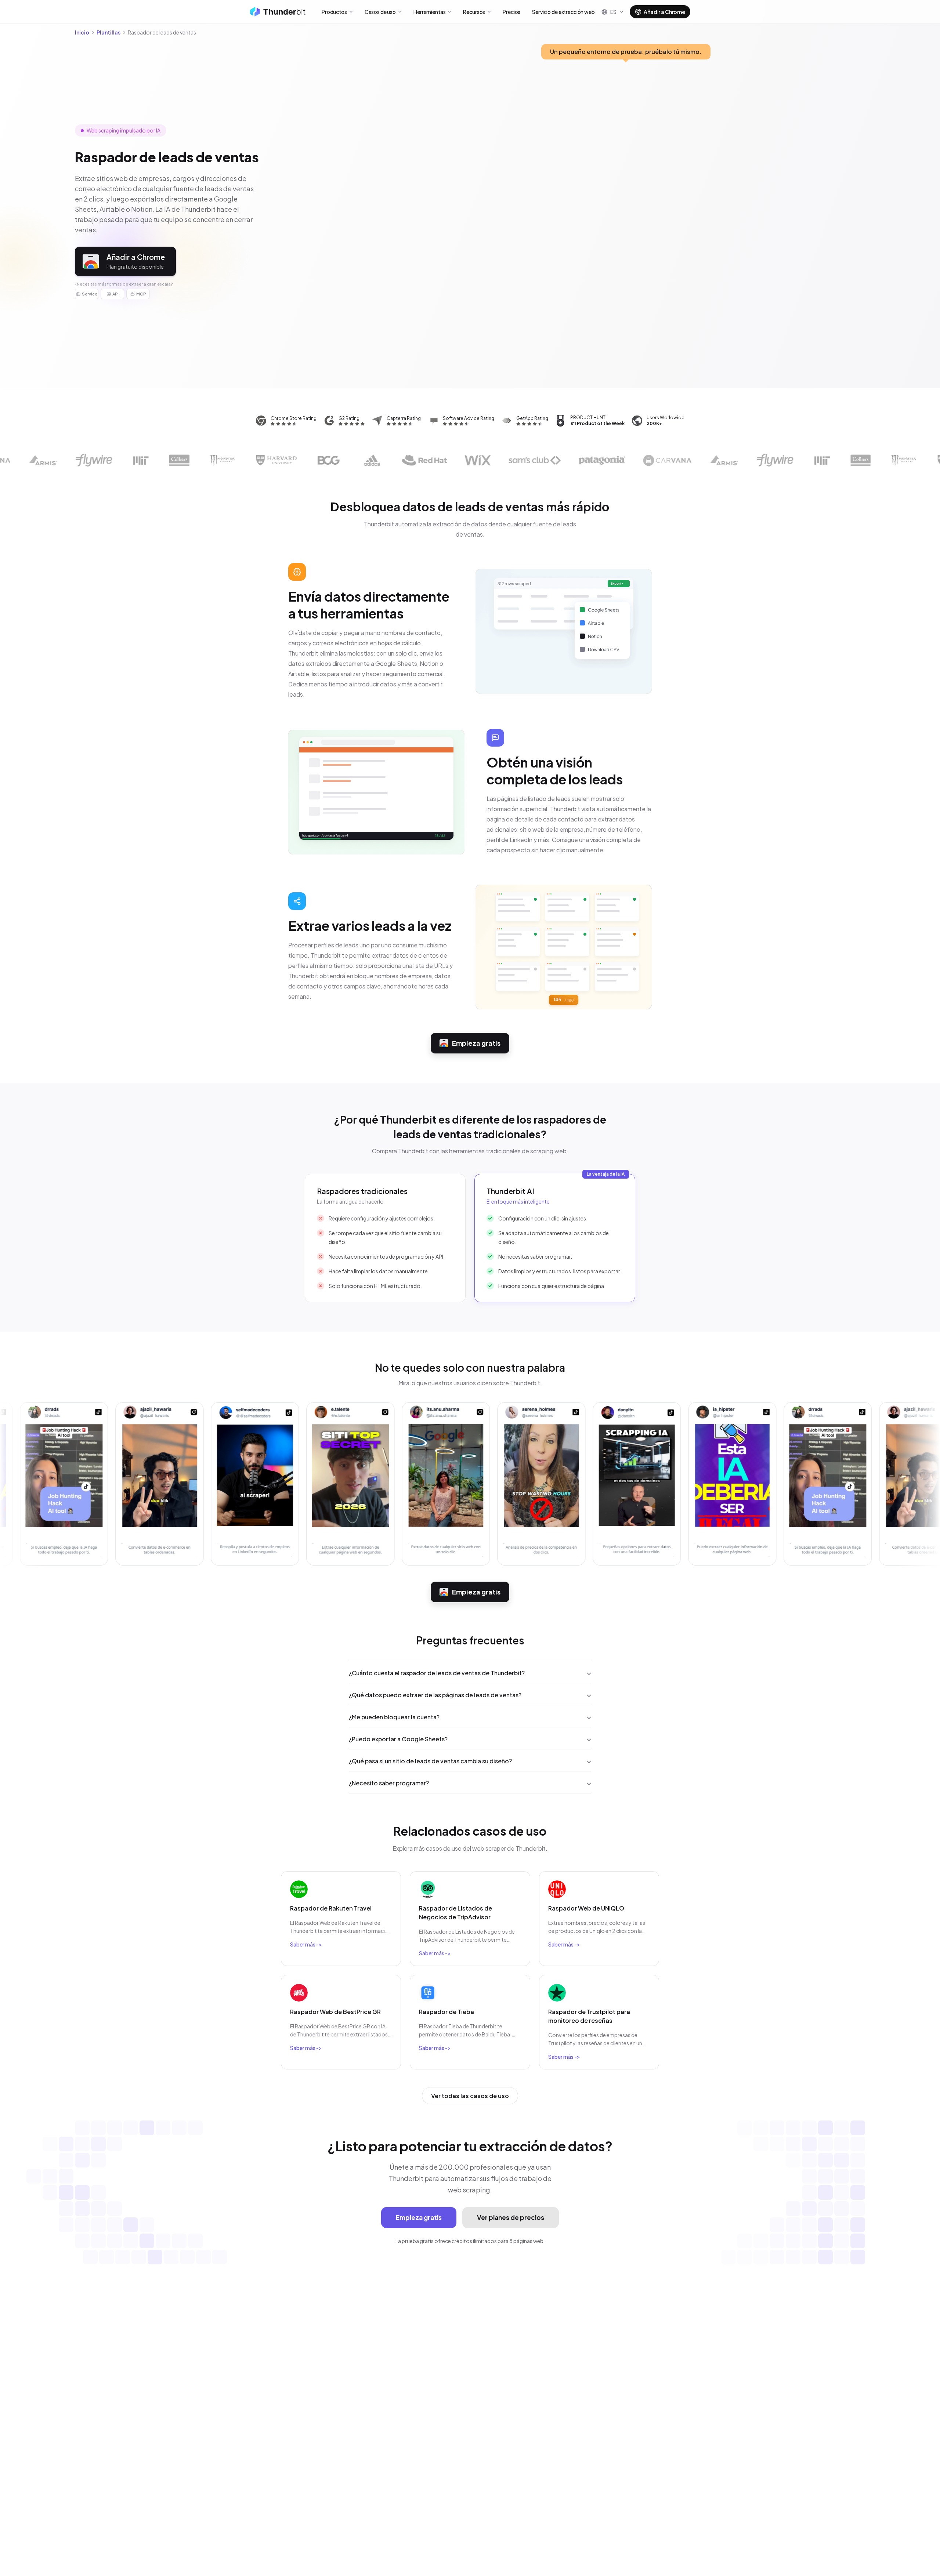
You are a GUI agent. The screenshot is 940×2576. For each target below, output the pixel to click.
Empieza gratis (476, 1043)
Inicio (82, 32)
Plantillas (109, 32)
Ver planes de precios (511, 2217)
